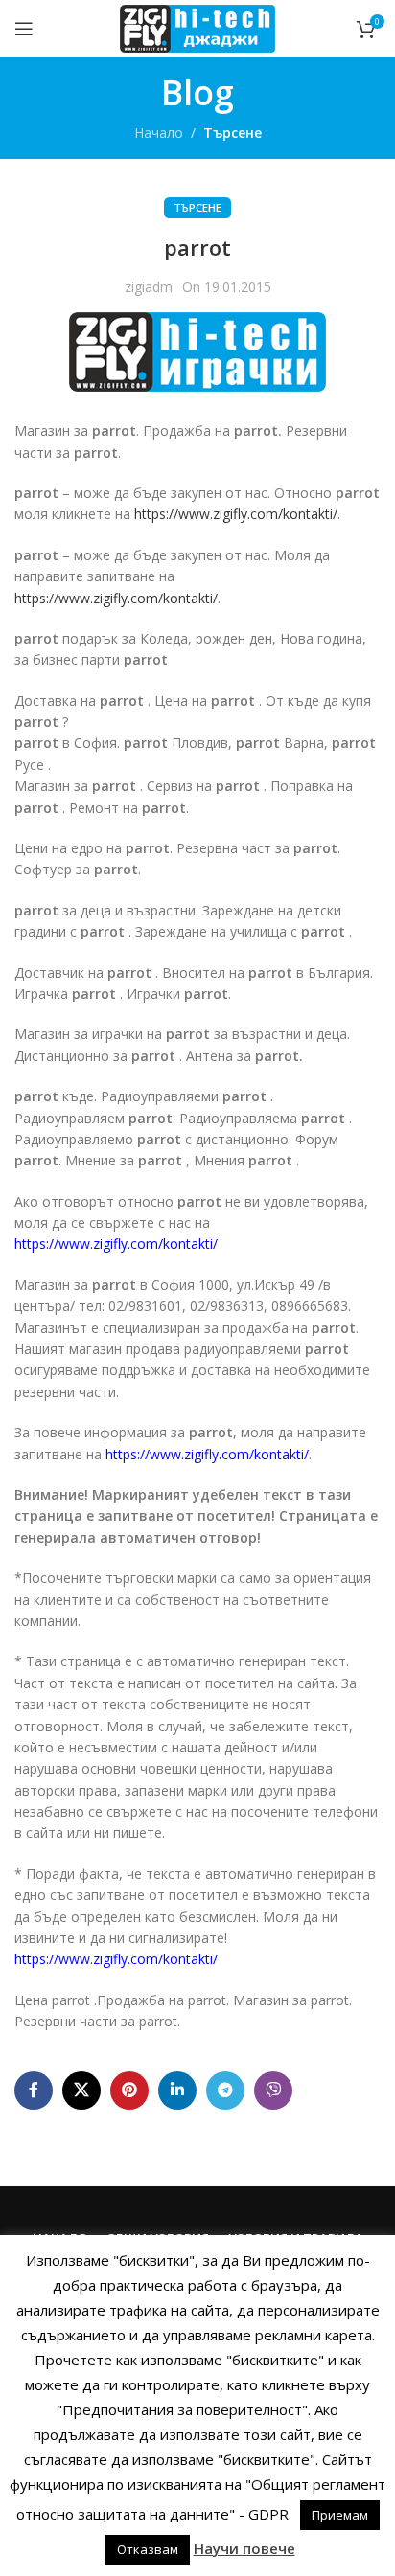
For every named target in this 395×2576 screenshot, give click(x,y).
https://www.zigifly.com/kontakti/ (236, 514)
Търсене (232, 133)
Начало (159, 133)
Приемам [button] (340, 2515)
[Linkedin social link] (177, 2090)
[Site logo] (197, 27)
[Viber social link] (273, 2090)
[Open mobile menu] (24, 29)
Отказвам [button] (148, 2549)
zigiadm (149, 287)
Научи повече (244, 2548)
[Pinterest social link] (129, 2090)
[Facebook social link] (34, 2090)
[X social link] (81, 2090)
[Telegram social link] (225, 2090)
